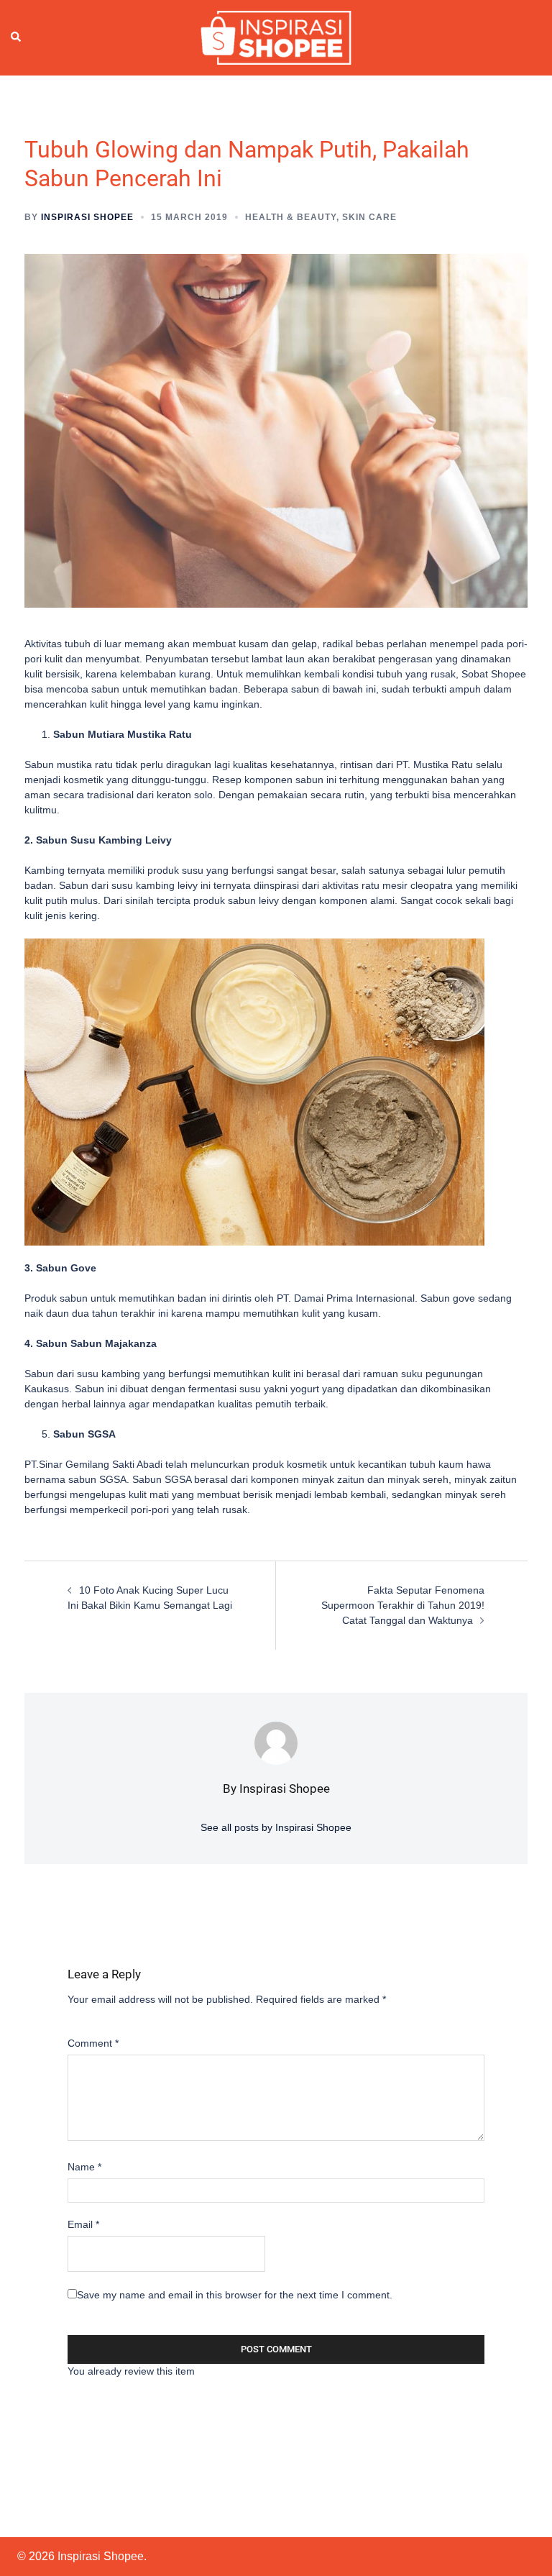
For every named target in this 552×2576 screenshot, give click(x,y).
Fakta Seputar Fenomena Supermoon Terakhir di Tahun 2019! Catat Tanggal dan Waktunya (403, 1605)
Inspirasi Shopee (87, 217)
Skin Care (369, 217)
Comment (93, 2043)
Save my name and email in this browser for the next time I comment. (235, 2295)
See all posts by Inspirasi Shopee (276, 1827)
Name (84, 2167)
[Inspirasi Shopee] (276, 37)
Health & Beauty (291, 217)
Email (83, 2224)
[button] (17, 37)
